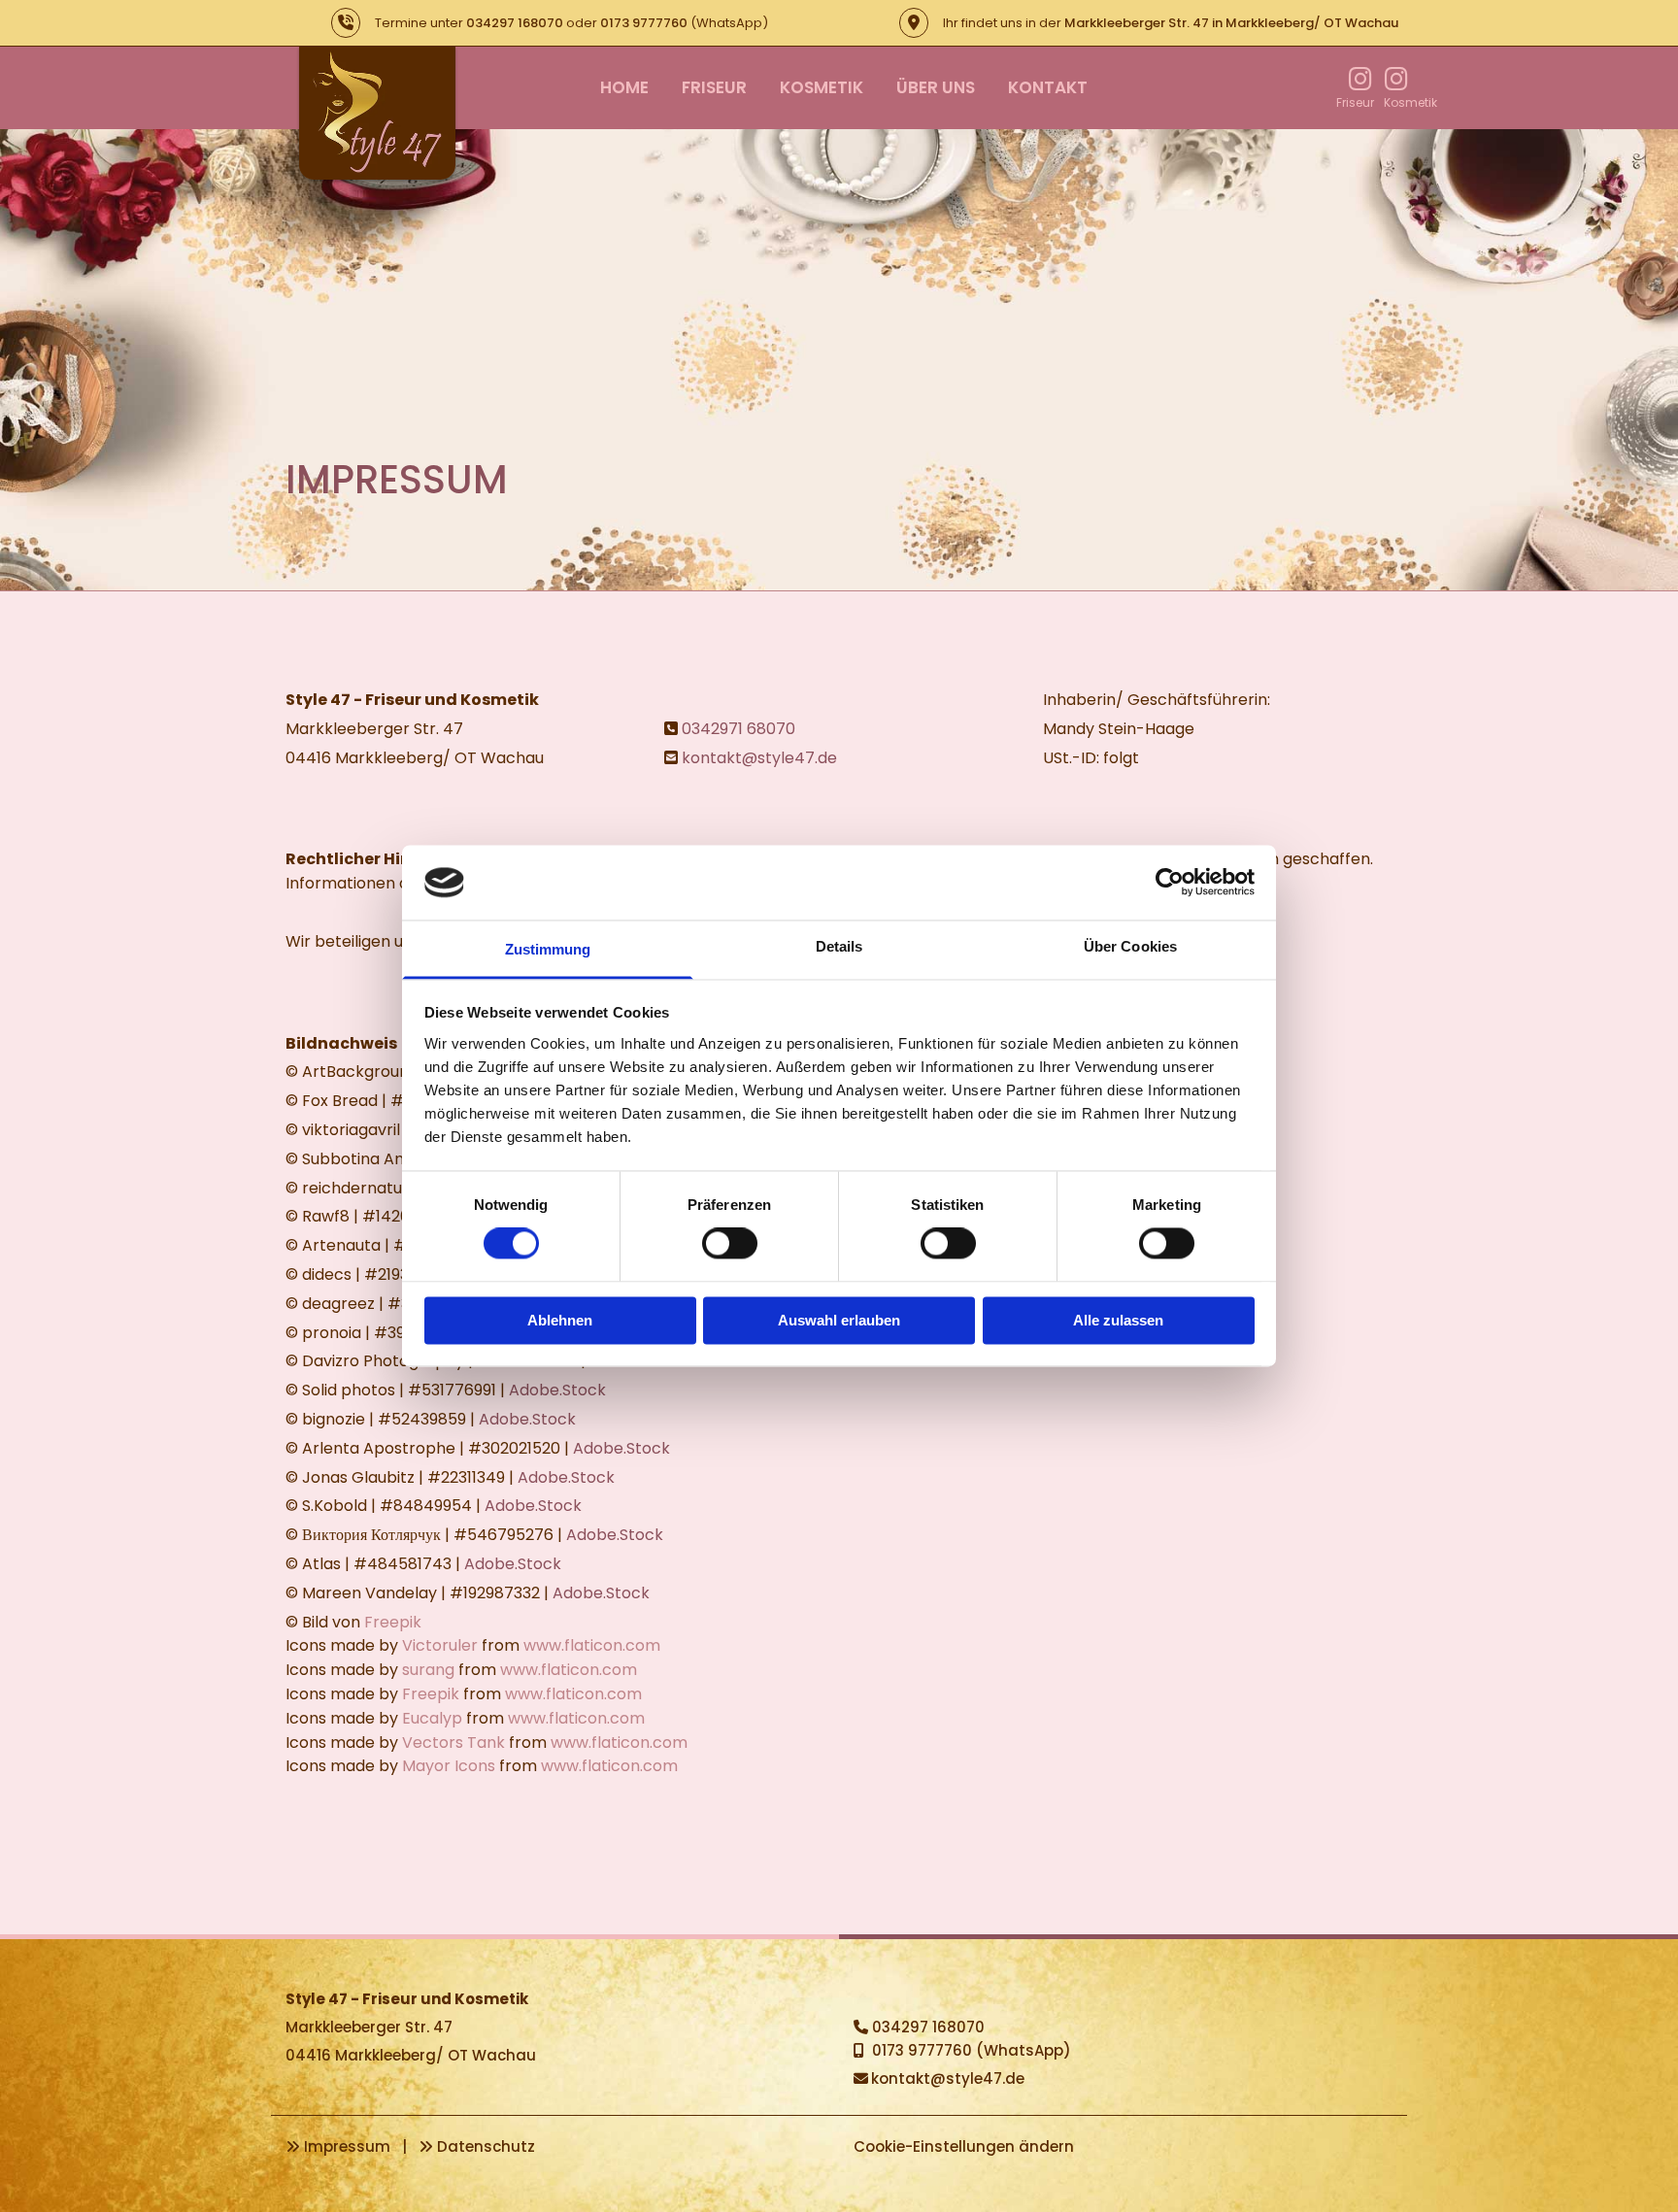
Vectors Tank (453, 1743)
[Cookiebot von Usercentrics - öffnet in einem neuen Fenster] (1170, 883)
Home (624, 87)
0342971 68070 (738, 729)
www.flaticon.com (592, 1645)
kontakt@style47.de (759, 758)
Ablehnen (560, 1320)
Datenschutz (486, 2146)
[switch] (730, 1244)
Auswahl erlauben (839, 1320)
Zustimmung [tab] (548, 949)
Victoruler (440, 1645)
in (1231, 23)
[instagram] (1361, 77)
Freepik (393, 1622)
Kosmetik (822, 87)
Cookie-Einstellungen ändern (964, 2146)
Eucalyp (432, 1718)
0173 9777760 (644, 23)
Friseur (714, 87)
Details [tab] (839, 946)
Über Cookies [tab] (1130, 946)
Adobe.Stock (557, 1390)
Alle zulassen (1118, 1320)
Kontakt (1048, 87)
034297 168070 (515, 23)
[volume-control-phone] (346, 23)
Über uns (936, 87)
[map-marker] (914, 23)
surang (428, 1670)
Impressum (347, 2146)
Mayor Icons (449, 1766)
